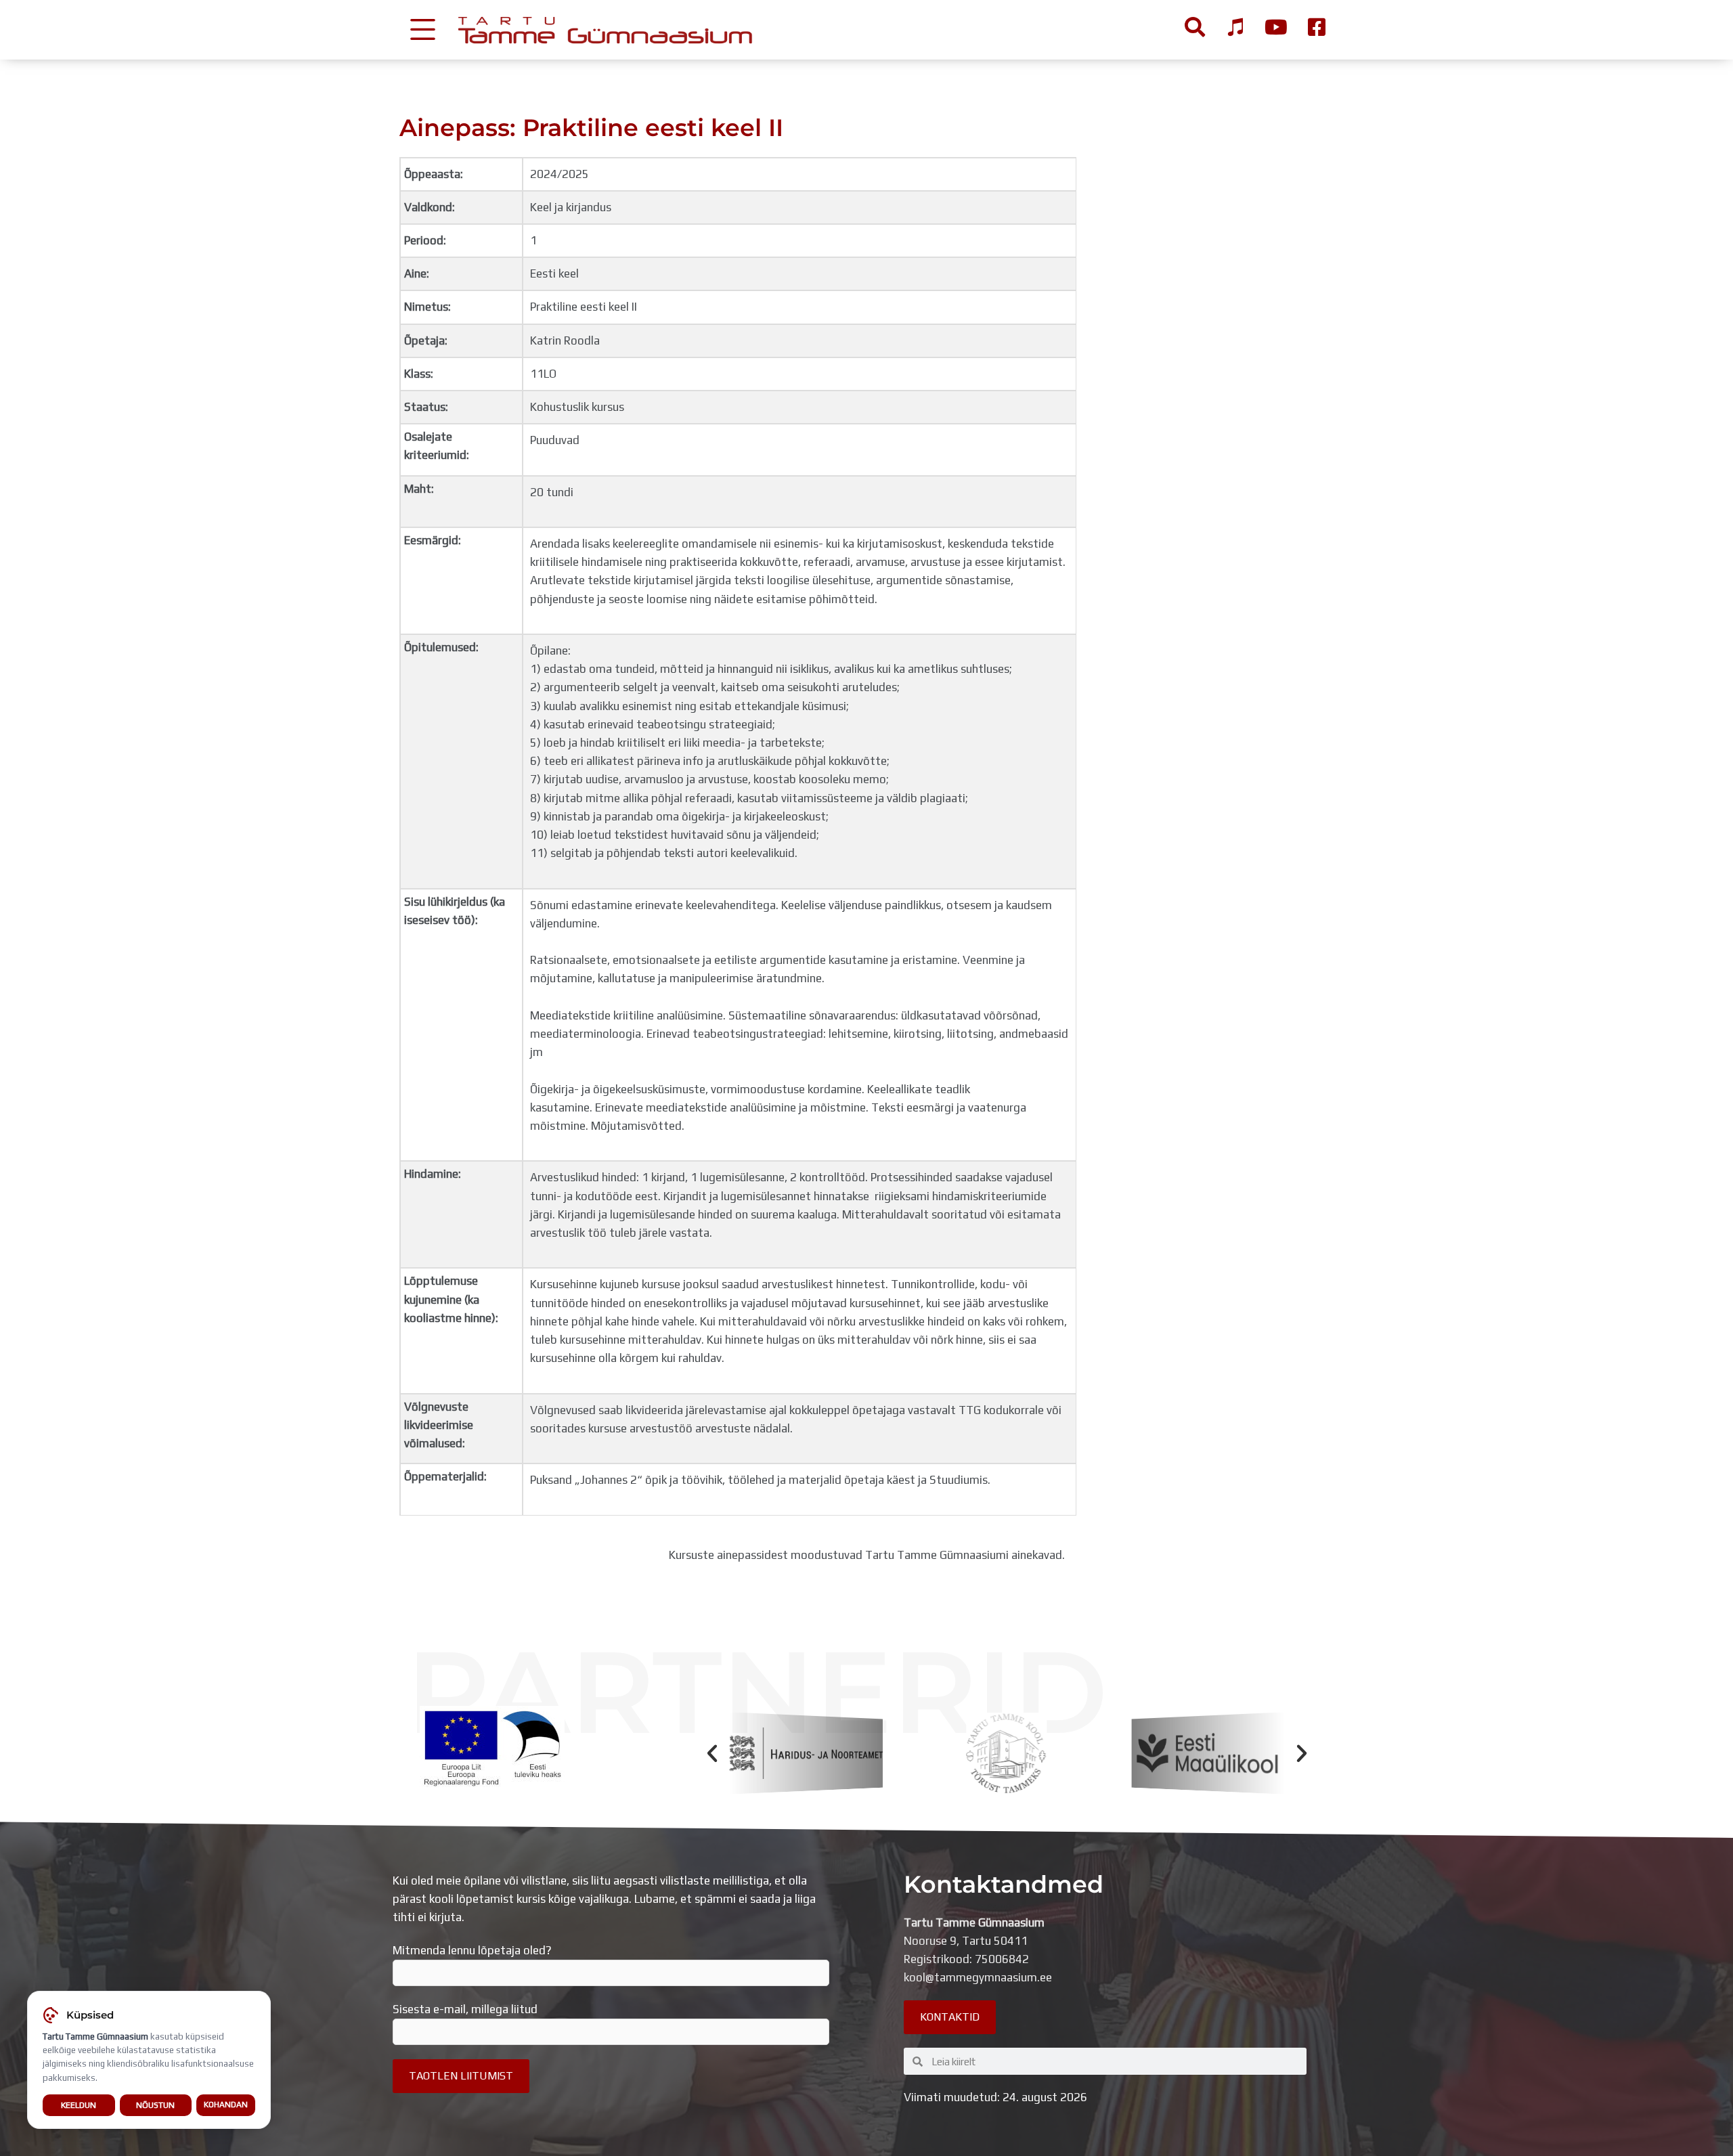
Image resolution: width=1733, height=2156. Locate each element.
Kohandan (226, 2105)
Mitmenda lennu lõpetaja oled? (472, 1950)
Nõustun (155, 2105)
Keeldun (79, 2105)
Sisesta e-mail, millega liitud (465, 2009)
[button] (712, 1753)
